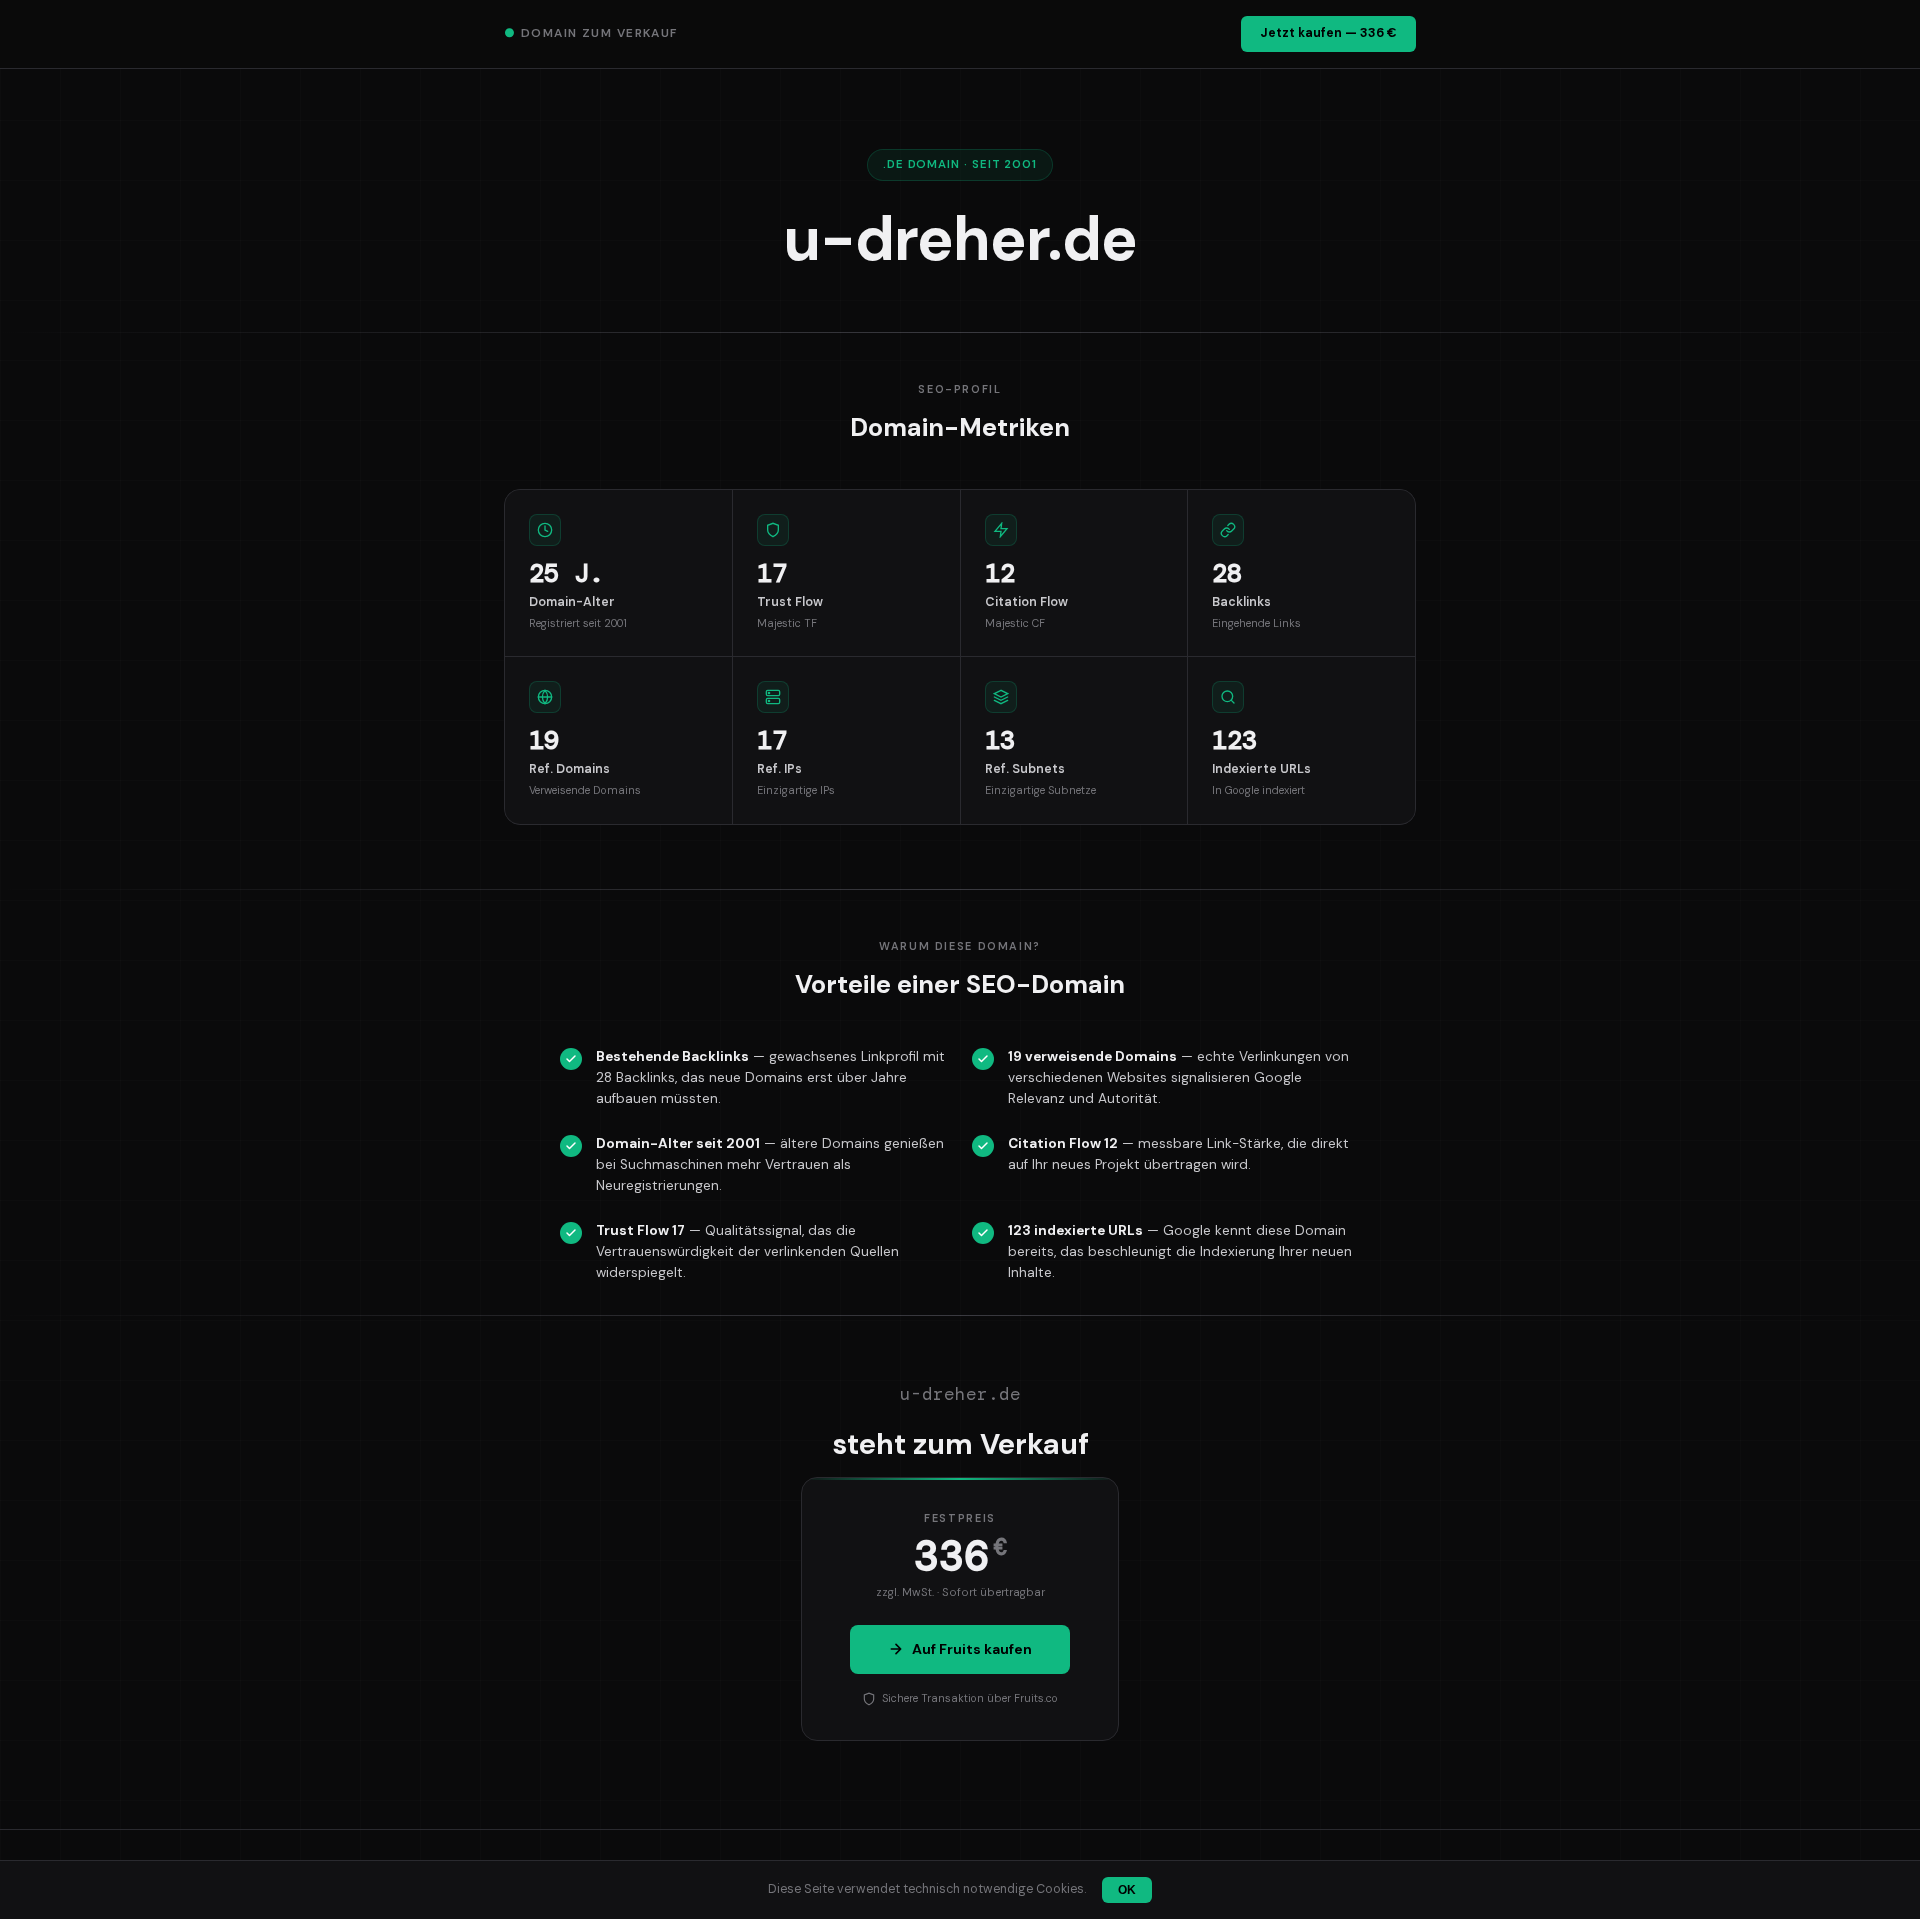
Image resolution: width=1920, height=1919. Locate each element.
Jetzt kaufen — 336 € (1328, 33)
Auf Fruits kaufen (972, 1649)
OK (1127, 1890)
